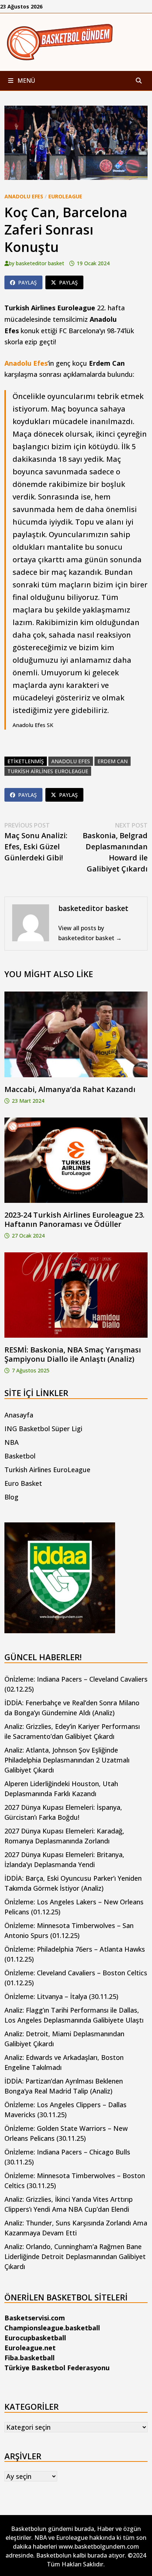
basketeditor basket (40, 263)
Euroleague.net (30, 2348)
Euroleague (65, 196)
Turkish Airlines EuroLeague (47, 1470)
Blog (11, 1497)
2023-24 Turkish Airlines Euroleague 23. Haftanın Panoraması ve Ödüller (75, 1219)
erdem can (113, 761)
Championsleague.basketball (52, 2328)
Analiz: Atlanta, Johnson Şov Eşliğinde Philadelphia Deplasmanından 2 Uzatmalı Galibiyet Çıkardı (67, 1760)
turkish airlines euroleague (48, 771)
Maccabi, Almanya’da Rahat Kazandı (70, 1089)
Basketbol (20, 1456)
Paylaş (27, 282)
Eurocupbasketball (35, 2338)
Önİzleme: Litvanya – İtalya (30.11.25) (61, 1996)
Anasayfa (19, 1415)
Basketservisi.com (35, 2318)
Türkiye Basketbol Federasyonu (57, 2368)
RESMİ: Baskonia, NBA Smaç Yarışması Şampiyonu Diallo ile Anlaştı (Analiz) (73, 1354)
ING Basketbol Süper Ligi (43, 1429)
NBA (12, 1442)
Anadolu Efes (24, 196)
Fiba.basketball (30, 2358)
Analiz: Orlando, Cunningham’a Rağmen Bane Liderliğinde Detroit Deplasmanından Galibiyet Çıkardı (75, 2256)
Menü (25, 81)
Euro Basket (23, 1483)
